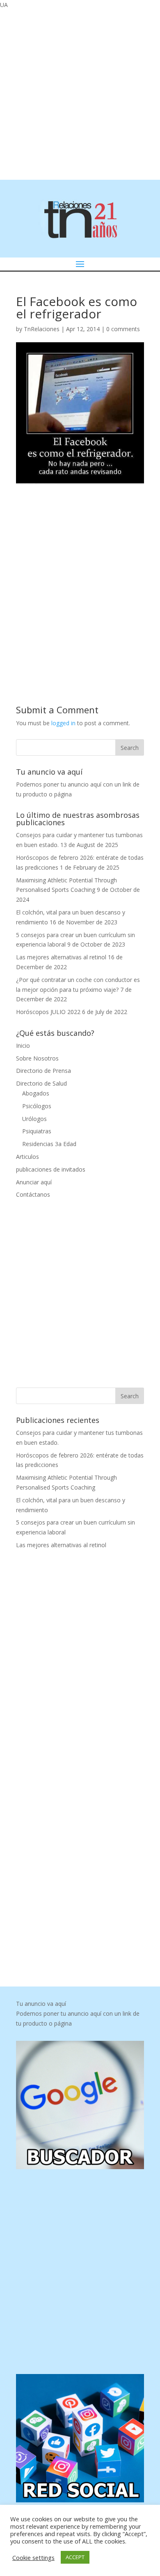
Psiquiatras (37, 1131)
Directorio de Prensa (43, 1071)
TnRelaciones (42, 329)
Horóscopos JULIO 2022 (48, 1012)
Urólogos (34, 1119)
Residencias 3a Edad (49, 1144)
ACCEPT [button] (75, 2557)
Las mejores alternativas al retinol (61, 957)
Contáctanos (33, 1194)
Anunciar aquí (34, 1182)
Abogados (36, 1093)
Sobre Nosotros (37, 1058)
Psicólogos (37, 1106)
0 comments (123, 329)
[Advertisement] (80, 93)
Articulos (27, 1157)
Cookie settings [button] (33, 2557)
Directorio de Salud (41, 1083)
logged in (63, 723)
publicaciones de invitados (51, 1169)
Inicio (23, 1045)
